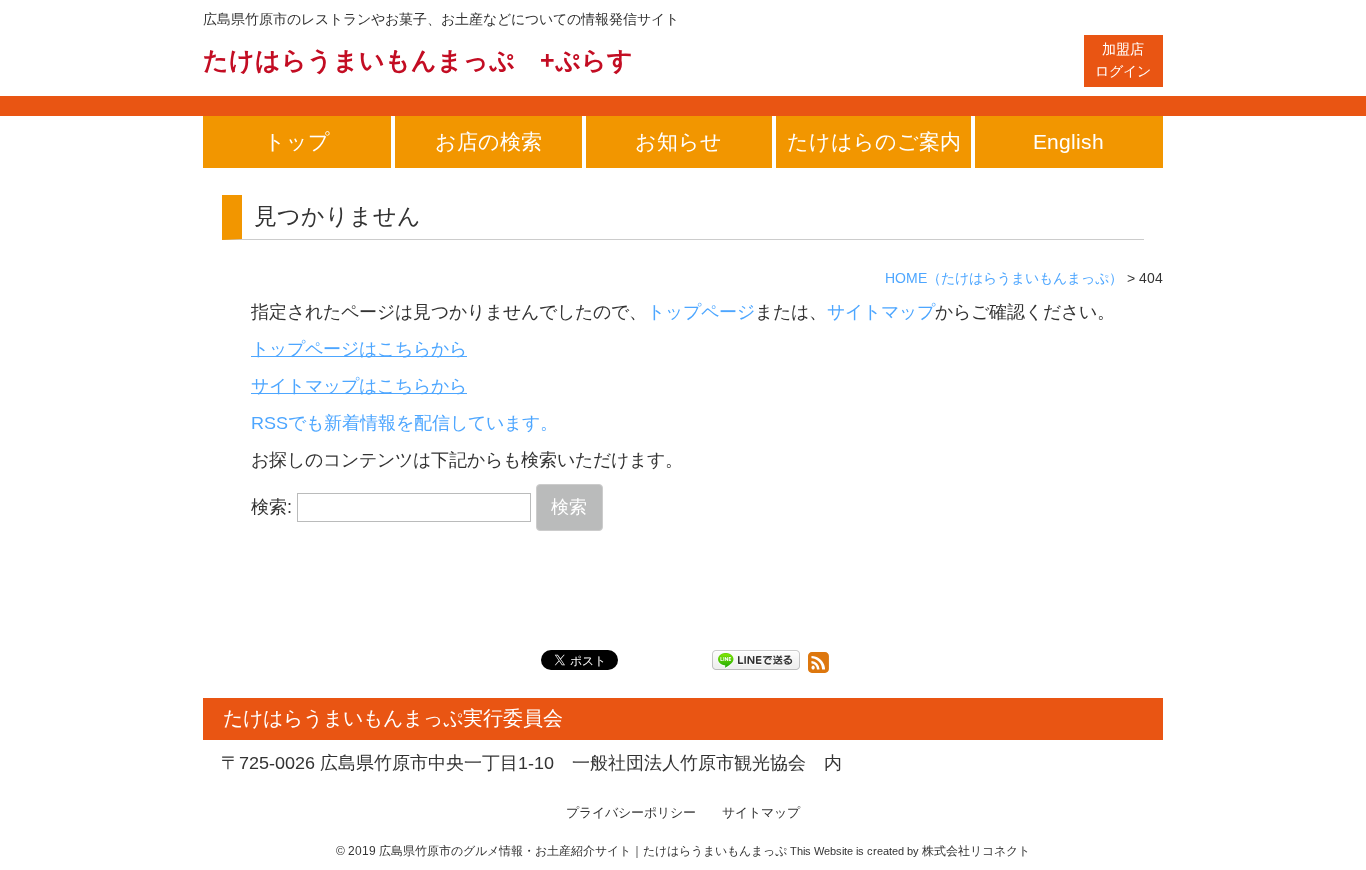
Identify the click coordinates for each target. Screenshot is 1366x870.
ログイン (1123, 60)
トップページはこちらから (359, 349)
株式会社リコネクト (976, 851)
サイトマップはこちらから (359, 386)
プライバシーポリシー (631, 813)
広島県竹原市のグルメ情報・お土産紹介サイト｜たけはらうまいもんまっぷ (583, 851)
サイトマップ (881, 312)
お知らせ (678, 141)
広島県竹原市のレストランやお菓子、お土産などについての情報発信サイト (441, 19)
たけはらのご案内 (874, 141)
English (1068, 141)
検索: (271, 507)
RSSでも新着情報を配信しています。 (404, 423)
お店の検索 (488, 141)
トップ (297, 141)
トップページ (701, 312)
